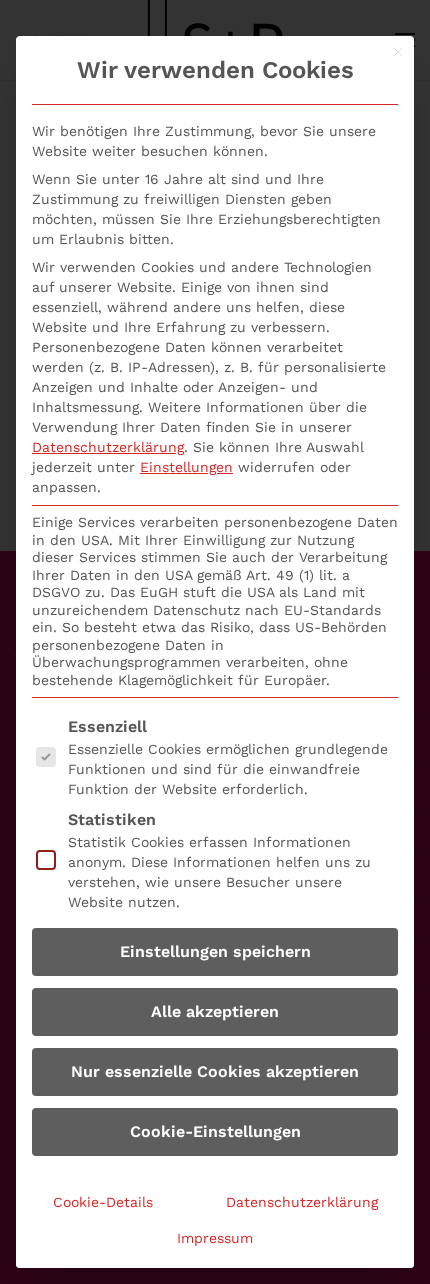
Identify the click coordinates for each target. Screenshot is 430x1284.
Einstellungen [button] (186, 467)
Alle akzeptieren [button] (215, 1011)
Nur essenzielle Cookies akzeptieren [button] (215, 1071)
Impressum (215, 1238)
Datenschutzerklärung (108, 447)
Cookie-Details (103, 1202)
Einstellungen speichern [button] (215, 951)
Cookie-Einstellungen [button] (215, 1131)
